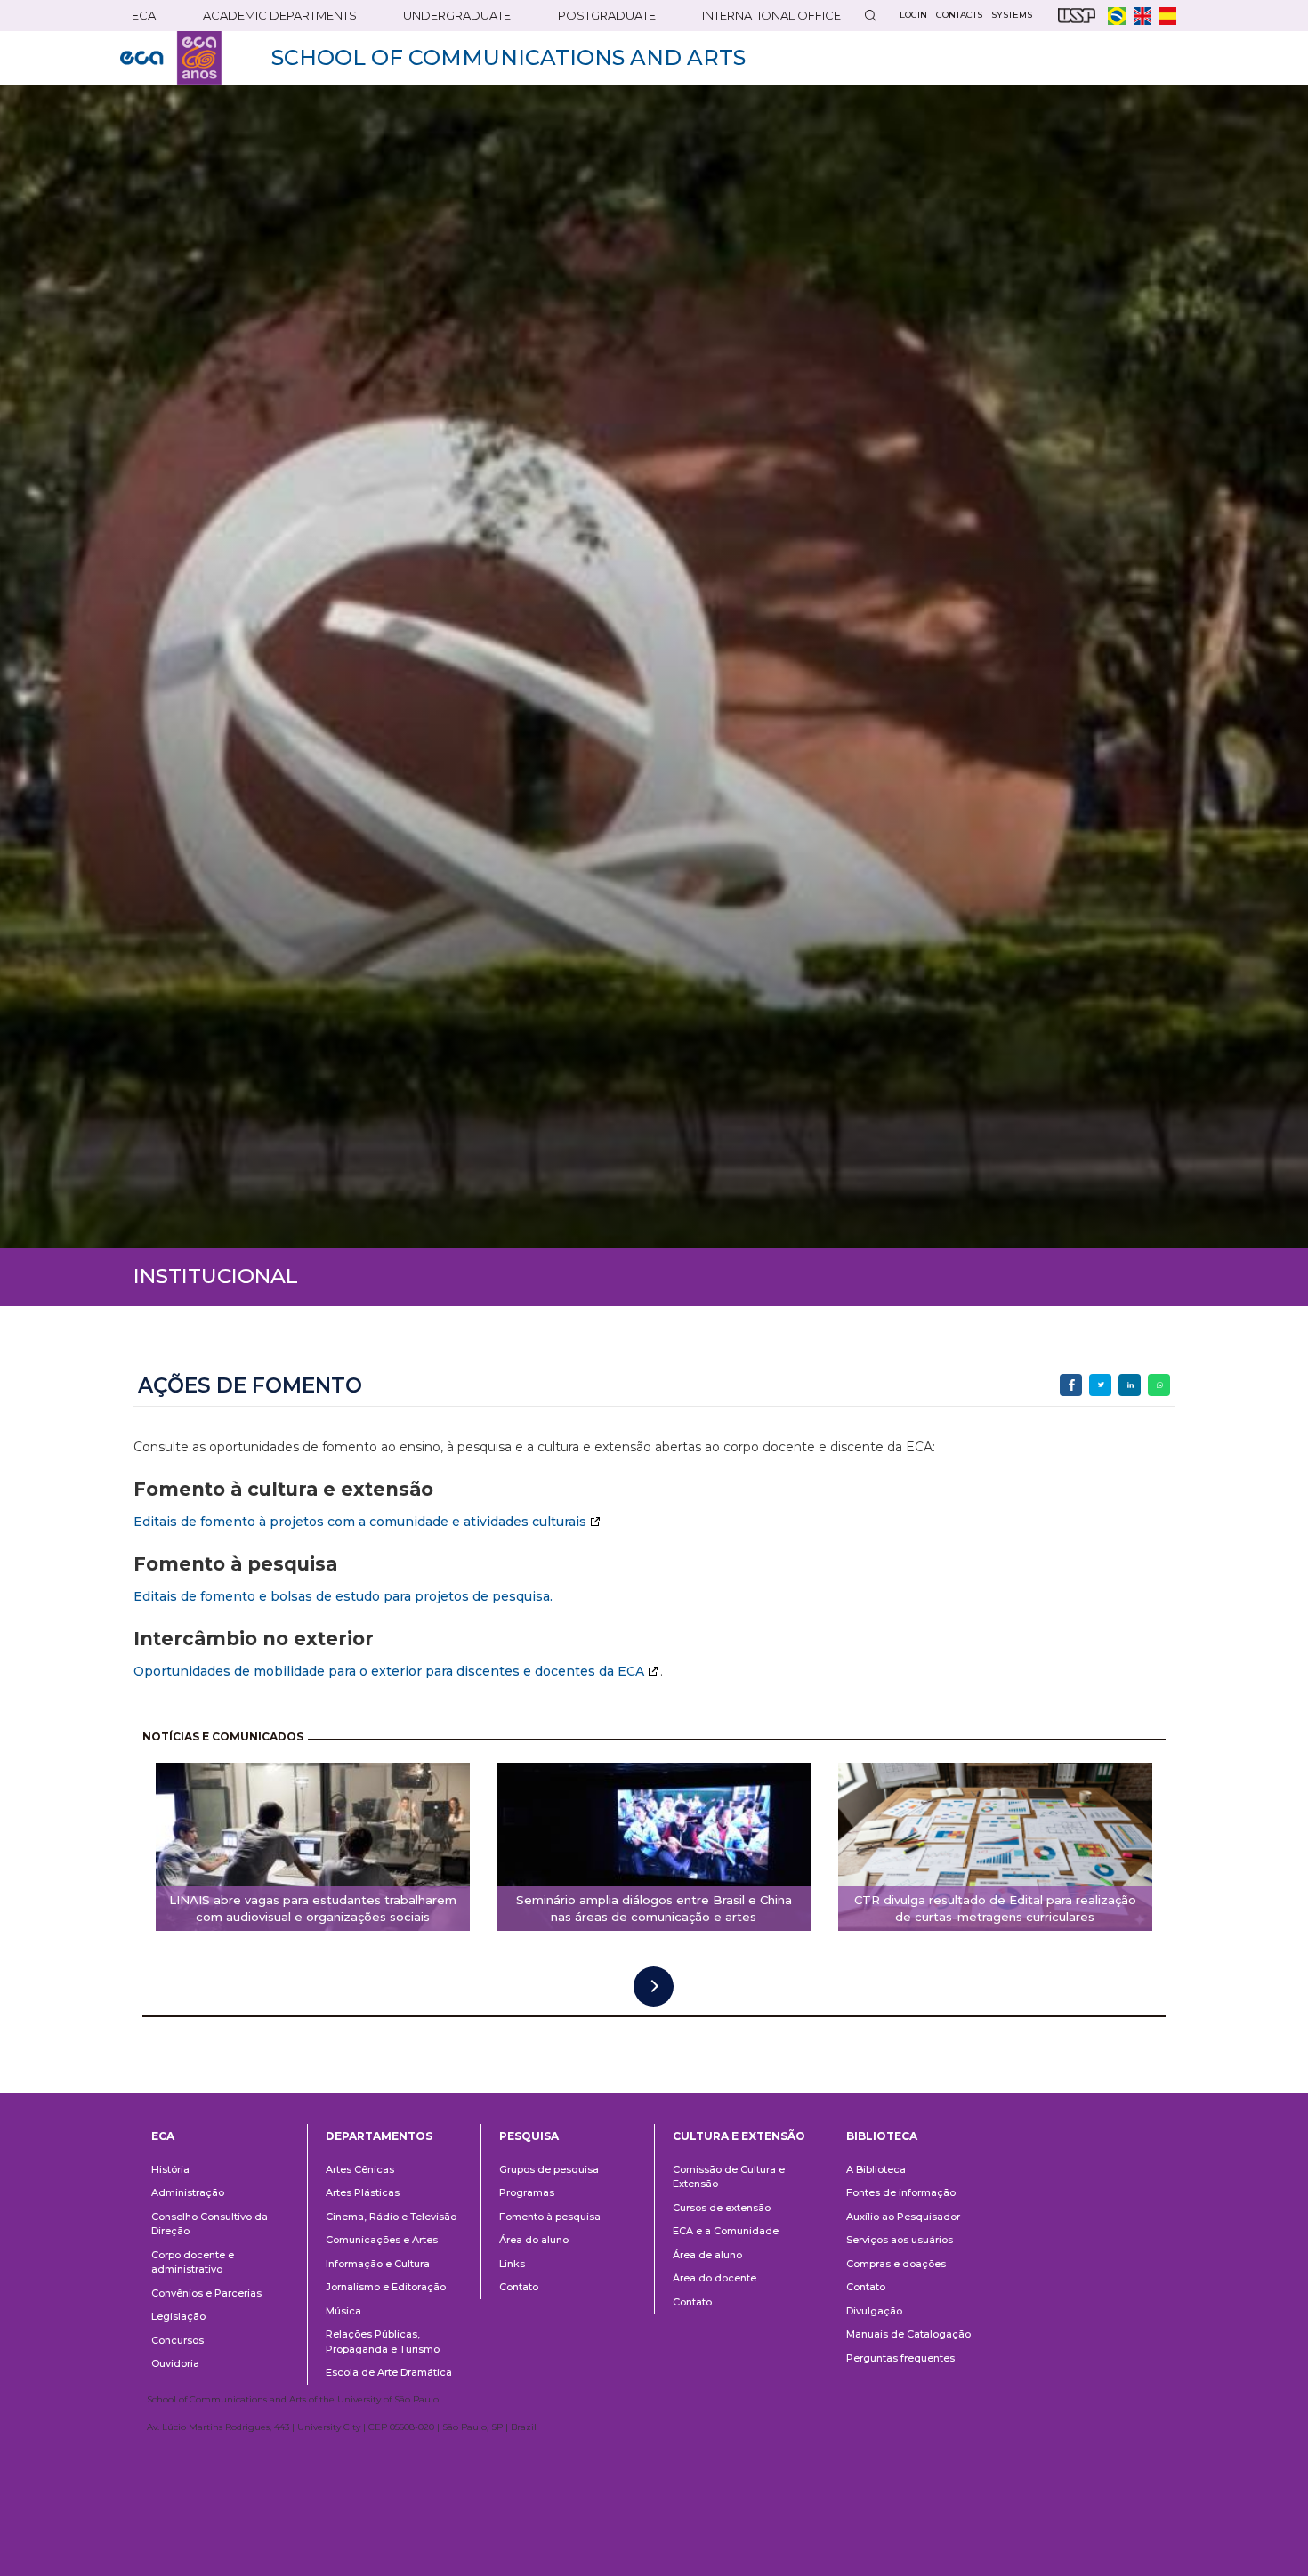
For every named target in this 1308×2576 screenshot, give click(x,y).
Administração (188, 2192)
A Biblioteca (876, 2169)
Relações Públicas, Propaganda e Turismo (383, 2342)
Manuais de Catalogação (908, 2334)
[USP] (1077, 16)
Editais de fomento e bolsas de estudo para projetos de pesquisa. (343, 1596)
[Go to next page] (654, 1987)
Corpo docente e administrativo (193, 2262)
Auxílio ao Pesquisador (903, 2217)
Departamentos (379, 2136)
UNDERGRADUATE (457, 15)
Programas (527, 2192)
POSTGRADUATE (607, 15)
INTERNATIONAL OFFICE (771, 15)
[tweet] (1100, 1385)
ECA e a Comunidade (726, 2231)
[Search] (870, 16)
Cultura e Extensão (739, 2136)
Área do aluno (534, 2240)
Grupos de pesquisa (549, 2169)
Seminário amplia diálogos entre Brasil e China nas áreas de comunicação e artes (654, 1908)
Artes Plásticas (363, 2192)
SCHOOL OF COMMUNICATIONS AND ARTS (509, 57)
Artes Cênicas (360, 2169)
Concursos (178, 2340)
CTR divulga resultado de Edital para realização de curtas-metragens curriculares (995, 1908)
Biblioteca (882, 2136)
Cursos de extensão (722, 2208)
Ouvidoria (175, 2363)
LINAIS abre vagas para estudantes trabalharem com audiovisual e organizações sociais (313, 1908)
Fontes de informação (901, 2192)
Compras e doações (896, 2264)
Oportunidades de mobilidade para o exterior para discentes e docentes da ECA (389, 1671)
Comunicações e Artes (382, 2240)
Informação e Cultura (378, 2264)
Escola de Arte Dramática (389, 2372)
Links (512, 2264)
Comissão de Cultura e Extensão (729, 2177)
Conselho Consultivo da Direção (210, 2224)
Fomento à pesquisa (550, 2217)
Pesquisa (529, 2136)
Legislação (178, 2316)
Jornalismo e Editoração (386, 2287)
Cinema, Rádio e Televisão (391, 2217)
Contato (519, 2287)
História (170, 2169)
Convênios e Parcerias (206, 2293)
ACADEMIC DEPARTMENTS (280, 15)
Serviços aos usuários (900, 2240)
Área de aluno (707, 2255)
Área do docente (715, 2278)
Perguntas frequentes (900, 2358)
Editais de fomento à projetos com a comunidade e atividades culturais (360, 1522)
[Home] (171, 58)
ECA (144, 15)
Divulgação (874, 2311)
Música (343, 2311)
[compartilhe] (1071, 1385)
